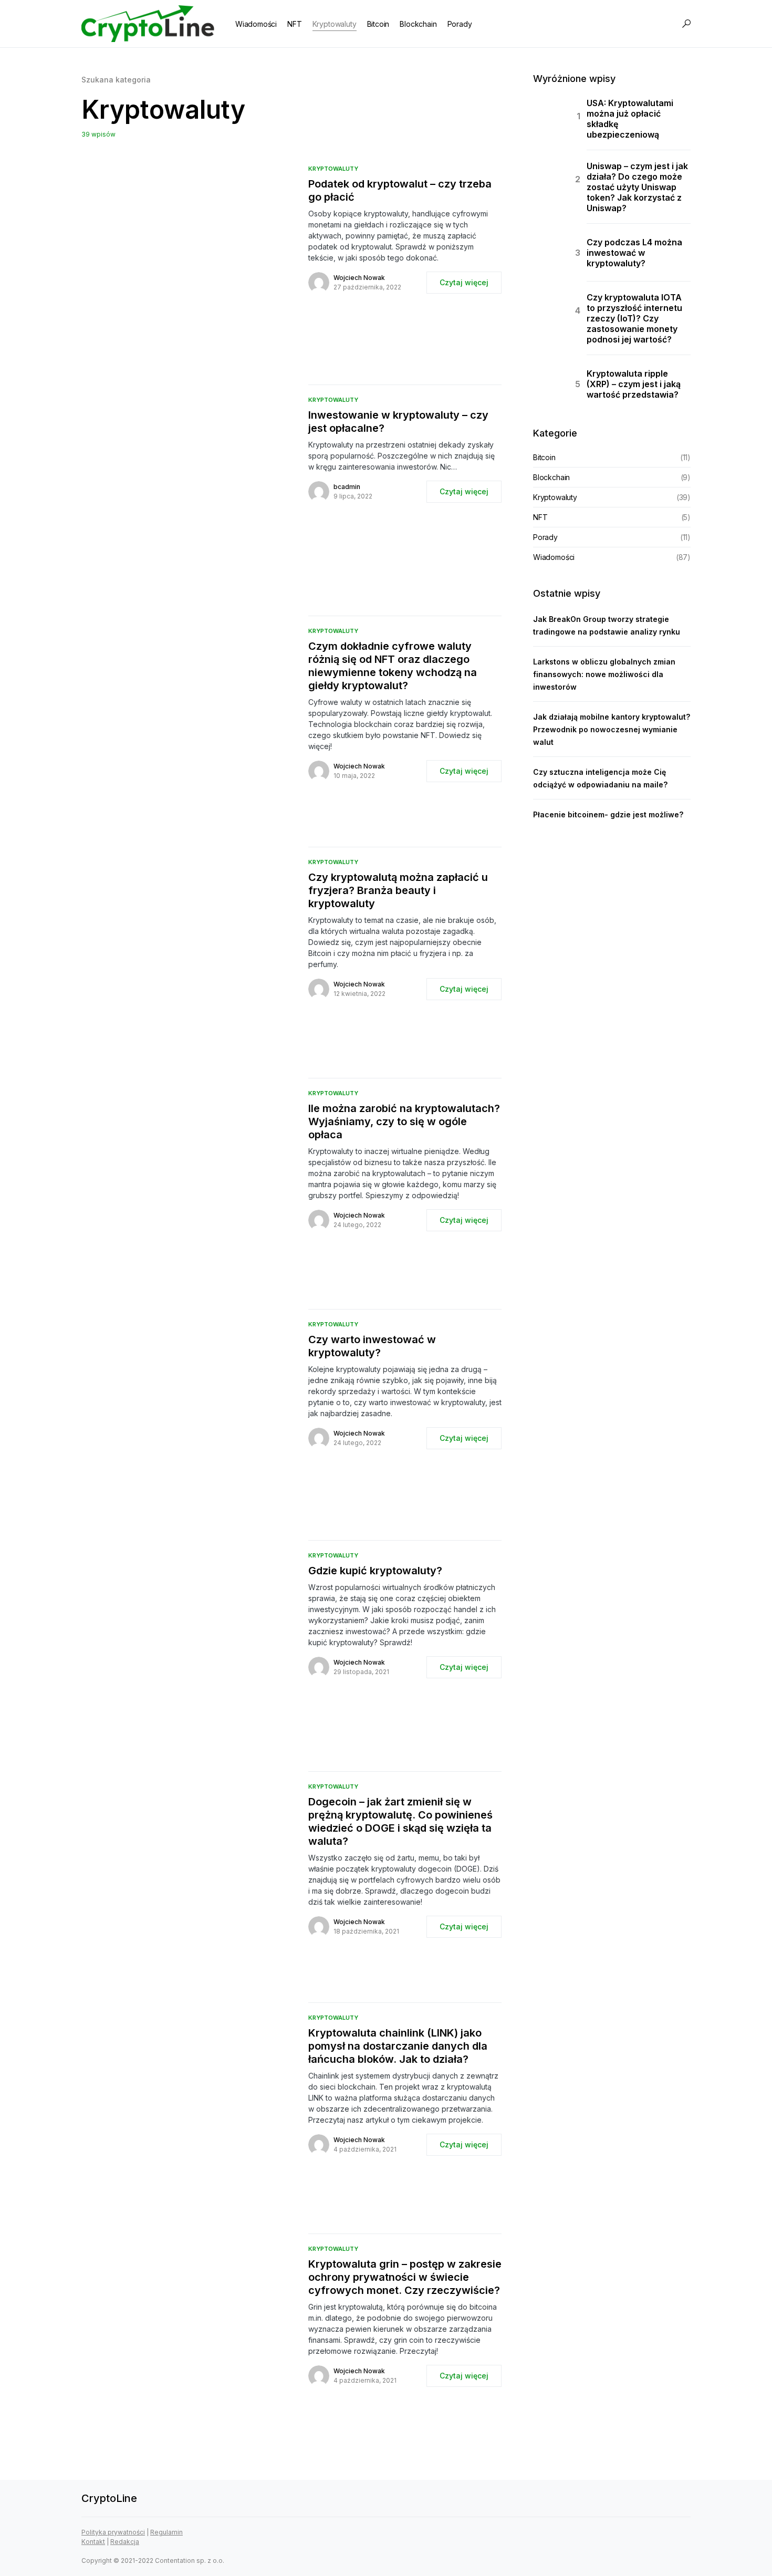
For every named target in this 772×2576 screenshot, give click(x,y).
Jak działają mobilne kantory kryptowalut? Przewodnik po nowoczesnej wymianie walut (612, 729)
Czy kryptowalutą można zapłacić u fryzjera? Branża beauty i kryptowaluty (398, 890)
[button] (686, 24)
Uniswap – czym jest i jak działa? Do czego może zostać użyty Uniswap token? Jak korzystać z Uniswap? (637, 187)
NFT (540, 517)
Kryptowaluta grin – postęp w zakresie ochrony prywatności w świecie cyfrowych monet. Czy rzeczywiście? (405, 2277)
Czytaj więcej (464, 282)
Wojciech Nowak (359, 278)
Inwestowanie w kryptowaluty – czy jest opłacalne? (398, 422)
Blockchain (551, 477)
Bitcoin (544, 457)
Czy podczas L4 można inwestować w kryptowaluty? (634, 253)
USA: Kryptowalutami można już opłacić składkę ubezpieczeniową (630, 119)
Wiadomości (554, 557)
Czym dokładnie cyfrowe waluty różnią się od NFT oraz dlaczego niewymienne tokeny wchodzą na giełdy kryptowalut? (393, 666)
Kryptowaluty (333, 169)
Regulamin (166, 2532)
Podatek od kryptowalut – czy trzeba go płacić (400, 190)
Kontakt (93, 2542)
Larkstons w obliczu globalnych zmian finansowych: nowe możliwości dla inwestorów (604, 674)
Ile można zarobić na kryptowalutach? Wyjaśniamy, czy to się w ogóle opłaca (404, 1121)
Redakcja (125, 2542)
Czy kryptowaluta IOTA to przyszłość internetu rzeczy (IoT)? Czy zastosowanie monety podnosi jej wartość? (634, 318)
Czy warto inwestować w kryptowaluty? (372, 1346)
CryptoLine (109, 2498)
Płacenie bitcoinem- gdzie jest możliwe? (608, 814)
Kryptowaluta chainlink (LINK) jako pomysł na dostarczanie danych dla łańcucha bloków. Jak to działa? (398, 2046)
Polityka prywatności (113, 2532)
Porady (545, 537)
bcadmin (347, 487)
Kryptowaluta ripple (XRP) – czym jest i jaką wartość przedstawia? (634, 384)
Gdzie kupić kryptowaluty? (375, 1571)
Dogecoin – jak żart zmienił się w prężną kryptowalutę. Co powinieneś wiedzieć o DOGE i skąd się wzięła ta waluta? (400, 1821)
